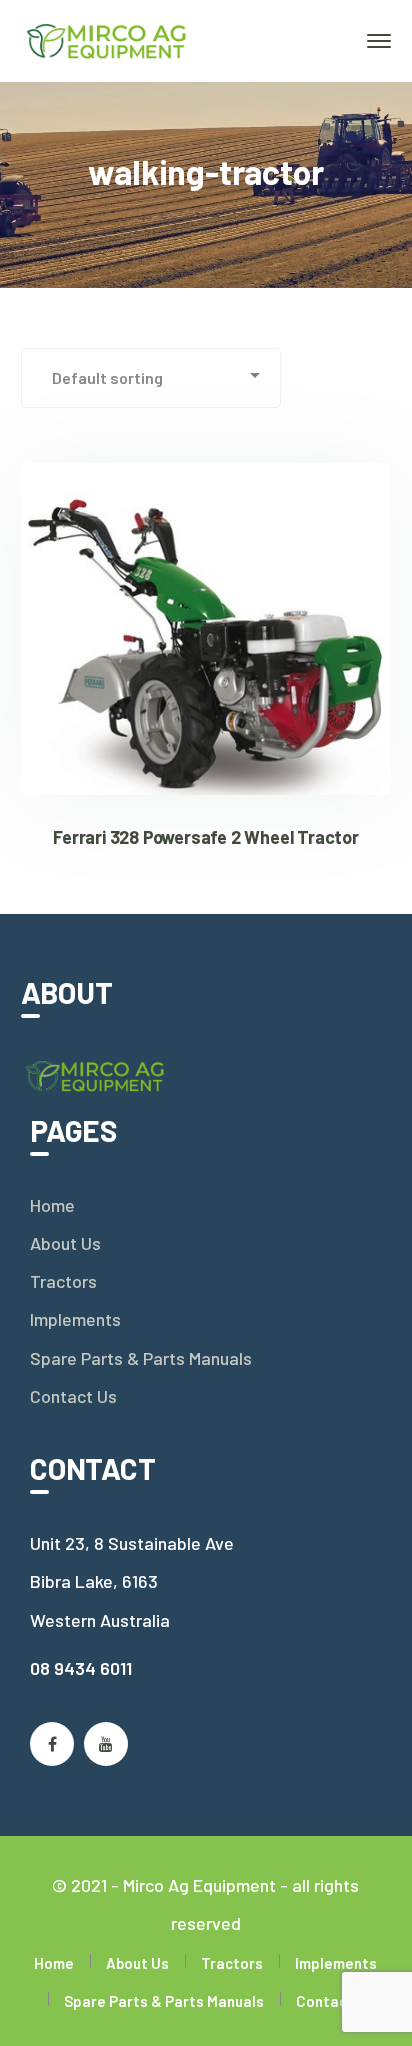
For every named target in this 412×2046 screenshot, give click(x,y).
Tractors (63, 1281)
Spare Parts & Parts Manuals (141, 1358)
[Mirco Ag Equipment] (107, 39)
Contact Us (73, 1396)
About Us (65, 1243)
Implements (75, 1319)
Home (52, 1205)
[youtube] (106, 1744)
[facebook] (52, 1744)
